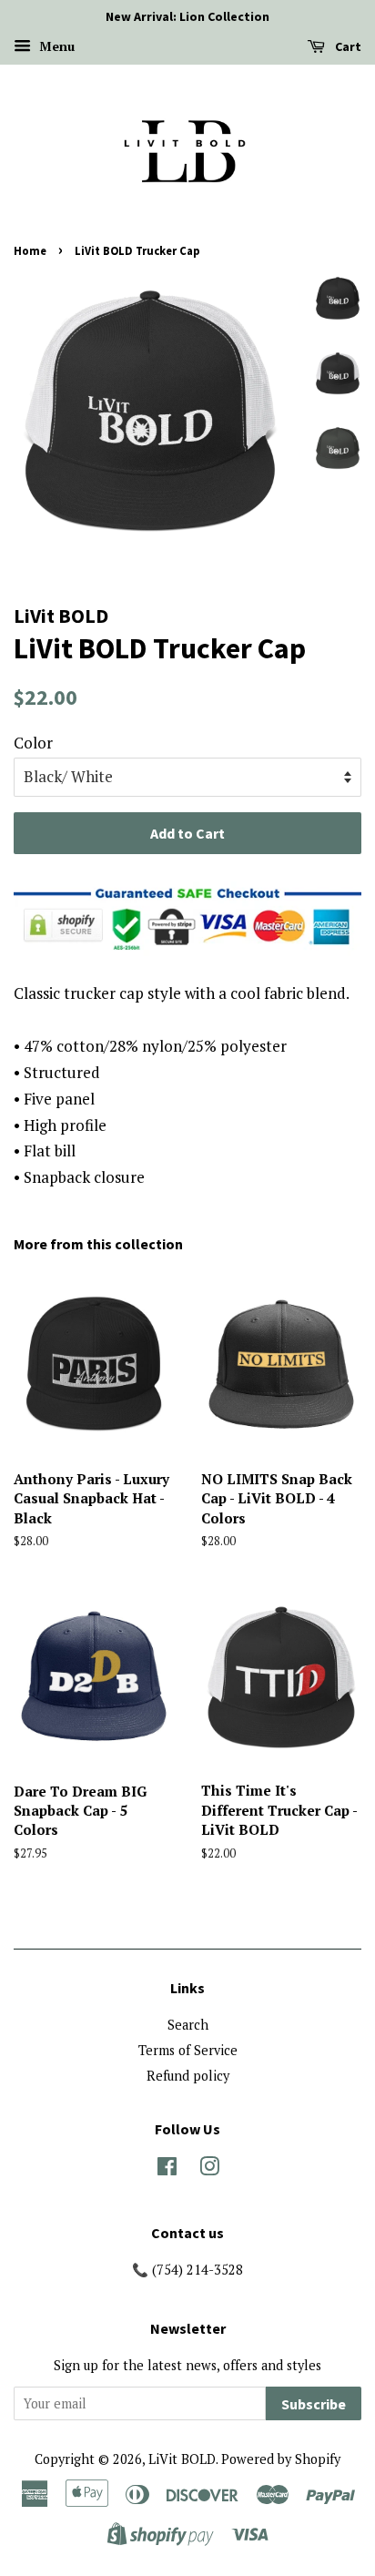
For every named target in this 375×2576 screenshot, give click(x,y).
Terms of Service (188, 2050)
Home (30, 250)
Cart (347, 46)
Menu (55, 46)
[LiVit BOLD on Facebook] (167, 2169)
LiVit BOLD (182, 2459)
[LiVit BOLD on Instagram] (209, 2169)
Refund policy (188, 2076)
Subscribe (314, 2404)
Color (33, 743)
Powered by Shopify (281, 2459)
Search (188, 2025)
